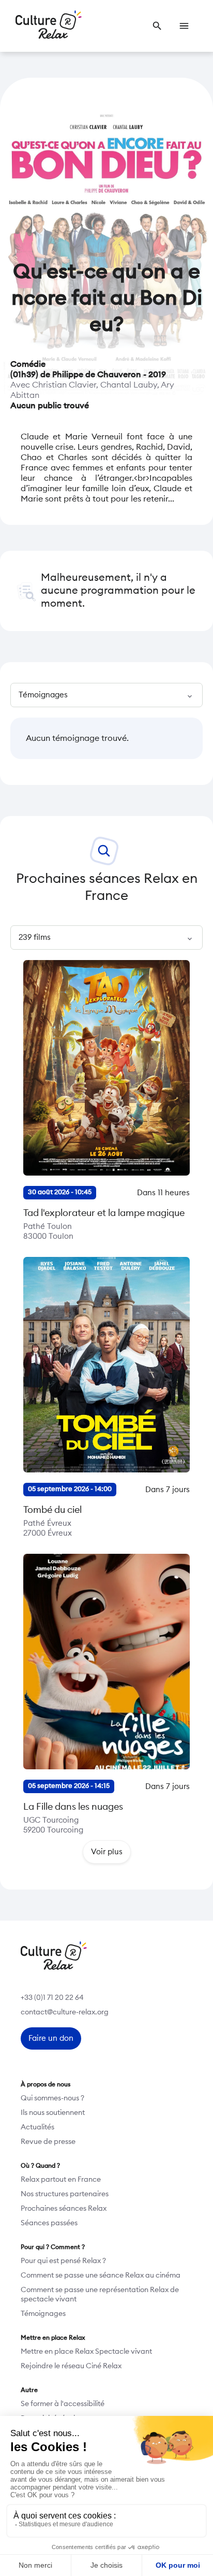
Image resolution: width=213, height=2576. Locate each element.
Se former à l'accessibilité (63, 2404)
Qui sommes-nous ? (52, 2098)
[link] (157, 26)
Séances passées (49, 2223)
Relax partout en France (61, 2180)
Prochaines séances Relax (64, 2209)
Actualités (37, 2127)
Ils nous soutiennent (53, 2113)
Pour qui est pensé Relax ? (63, 2261)
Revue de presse (48, 2142)
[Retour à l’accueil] (49, 26)
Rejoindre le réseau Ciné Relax (71, 2366)
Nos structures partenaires (65, 2194)
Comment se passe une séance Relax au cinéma (101, 2276)
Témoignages (43, 2314)
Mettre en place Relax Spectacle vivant (86, 2352)
